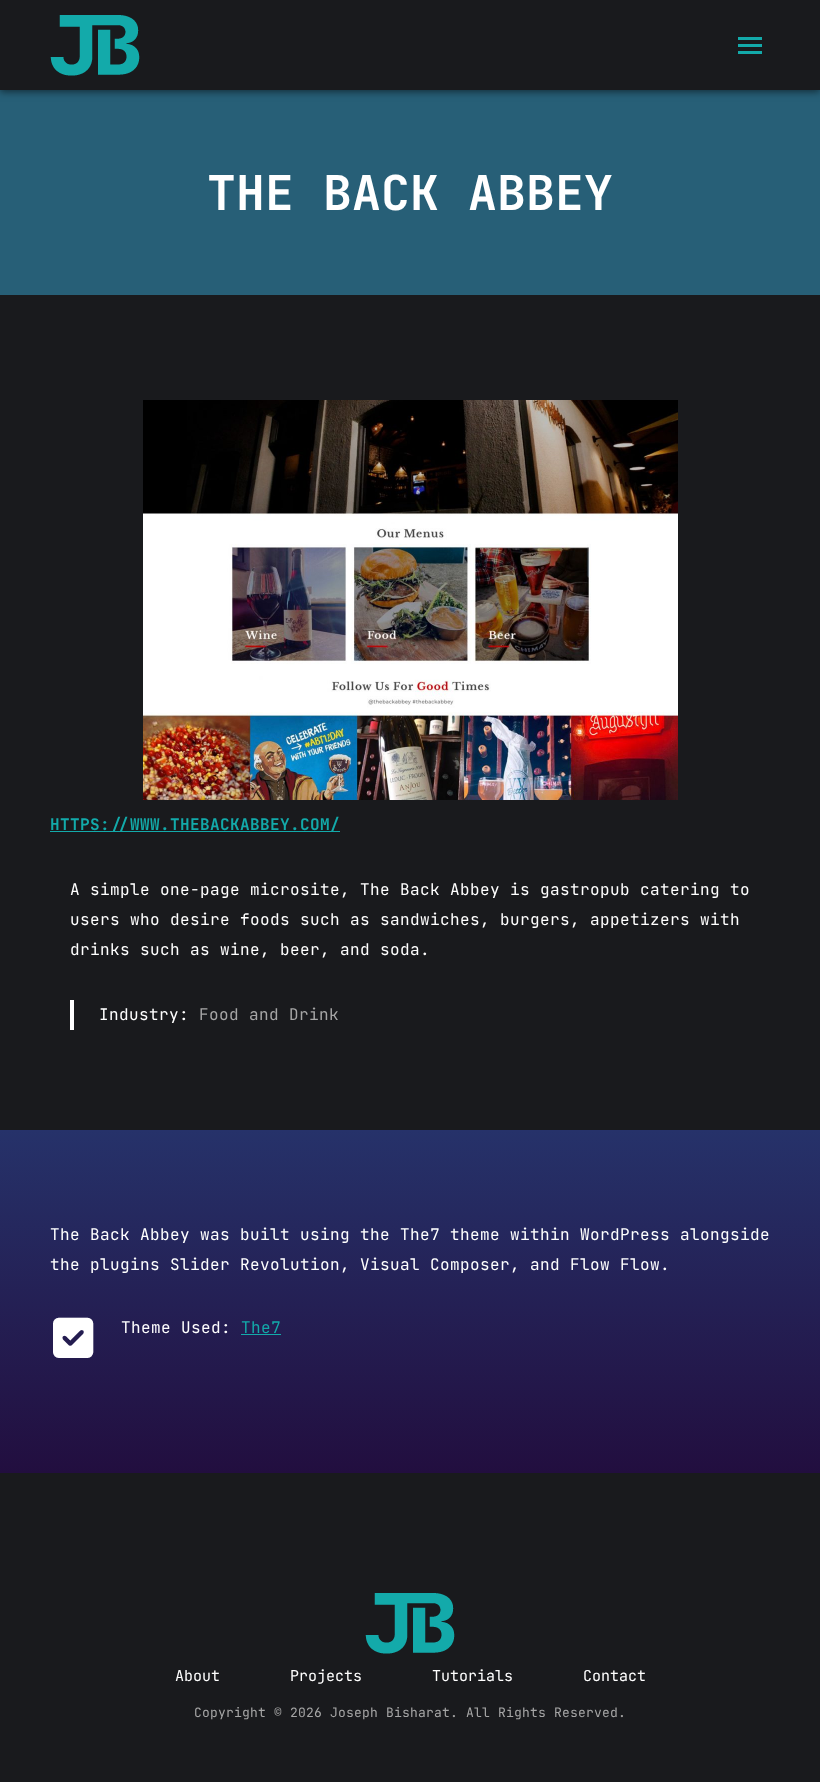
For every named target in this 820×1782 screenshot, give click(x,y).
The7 (261, 1327)
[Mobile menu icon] (750, 45)
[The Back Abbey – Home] (410, 600)
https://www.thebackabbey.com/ (195, 824)
